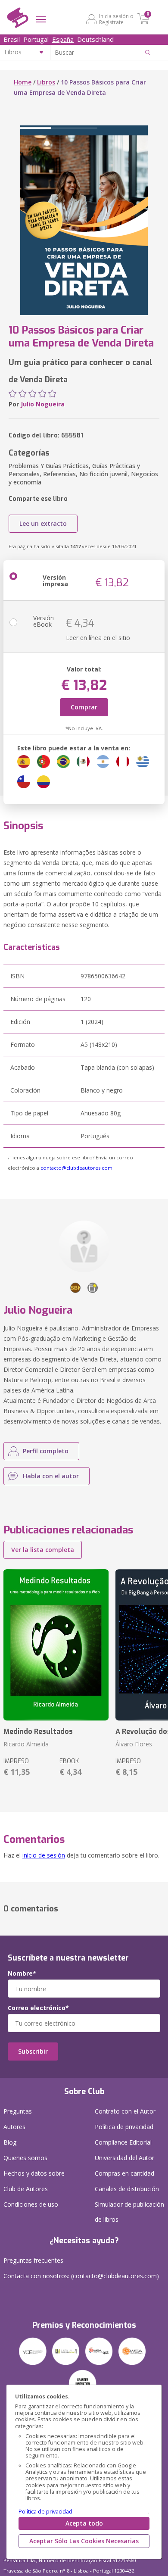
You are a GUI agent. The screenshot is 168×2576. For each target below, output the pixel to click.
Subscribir (33, 2051)
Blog (10, 2142)
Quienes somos (25, 2158)
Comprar (84, 707)
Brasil (12, 39)
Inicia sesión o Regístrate (116, 19)
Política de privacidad (45, 2512)
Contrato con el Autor (125, 2111)
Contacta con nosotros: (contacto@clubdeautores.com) (81, 2276)
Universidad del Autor (124, 2158)
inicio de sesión (44, 1855)
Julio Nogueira (43, 404)
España (63, 39)
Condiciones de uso (31, 2204)
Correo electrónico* (38, 2008)
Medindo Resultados (38, 1731)
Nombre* (22, 1973)
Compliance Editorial (123, 2142)
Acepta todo (84, 2523)
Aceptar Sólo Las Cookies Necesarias (84, 2541)
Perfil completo (46, 1451)
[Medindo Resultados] (56, 1645)
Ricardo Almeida (26, 1744)
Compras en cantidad (124, 2173)
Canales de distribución (127, 2189)
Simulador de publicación (129, 2212)
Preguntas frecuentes (33, 2260)
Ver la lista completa (43, 1550)
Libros (46, 82)
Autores (14, 2127)
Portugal (36, 39)
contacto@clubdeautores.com (76, 1168)
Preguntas (18, 2111)
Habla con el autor (51, 1476)
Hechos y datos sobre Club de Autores (34, 2181)
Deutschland (95, 39)
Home (23, 82)
